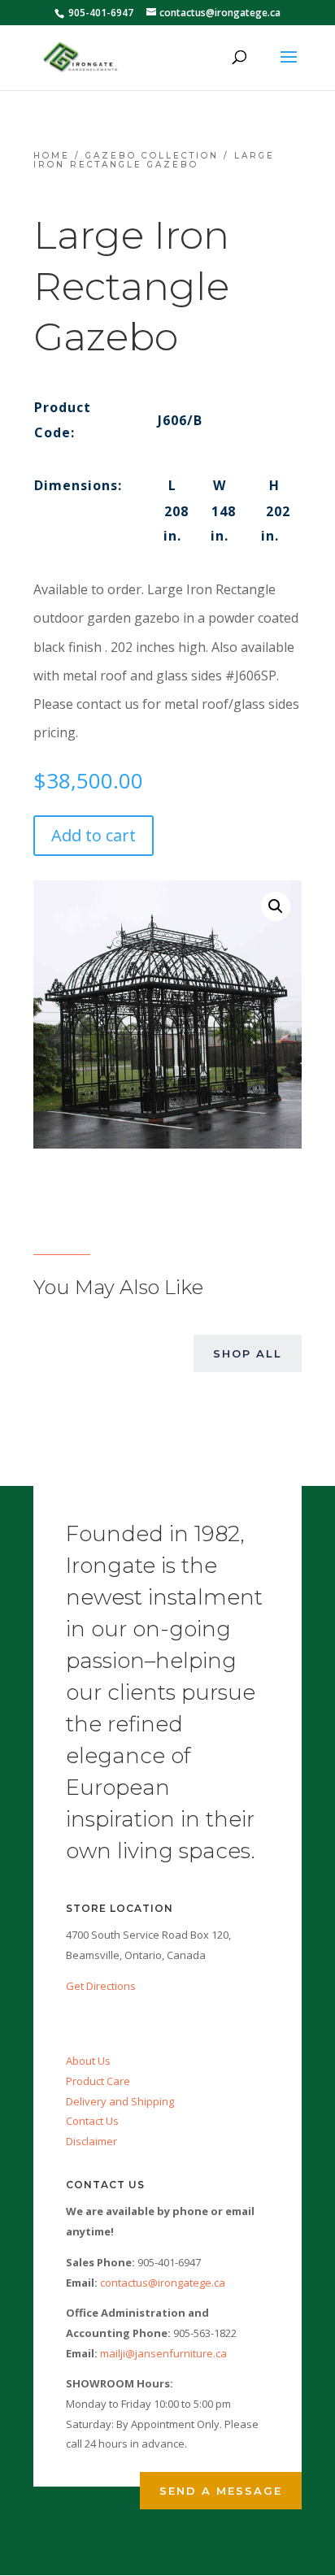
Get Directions (101, 1986)
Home (52, 156)
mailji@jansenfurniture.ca (163, 2353)
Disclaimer (91, 2141)
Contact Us (92, 2121)
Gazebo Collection (152, 156)
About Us (88, 2061)
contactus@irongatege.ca (163, 2283)
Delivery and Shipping (120, 2101)
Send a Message (221, 2491)
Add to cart (94, 835)
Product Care (98, 2081)
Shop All (248, 1353)
